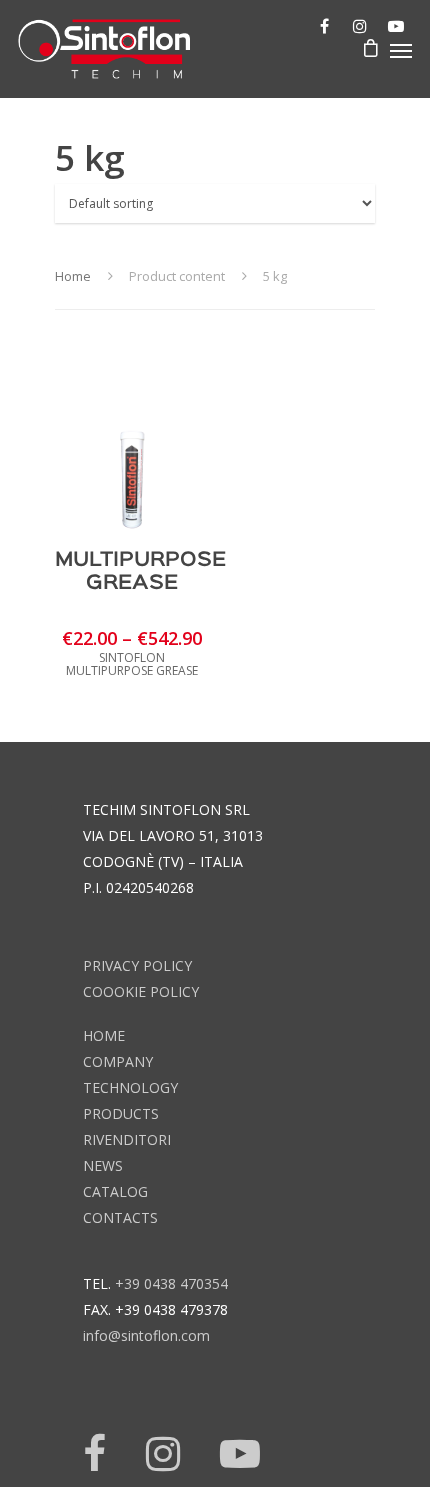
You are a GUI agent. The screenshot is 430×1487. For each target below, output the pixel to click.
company (118, 1061)
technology (130, 1087)
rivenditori (127, 1139)
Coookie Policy (141, 991)
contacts (120, 1217)
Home (73, 276)
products (121, 1113)
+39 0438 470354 (171, 1283)
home (104, 1035)
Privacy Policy (137, 965)
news (103, 1165)
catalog (115, 1191)
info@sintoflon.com (146, 1335)
